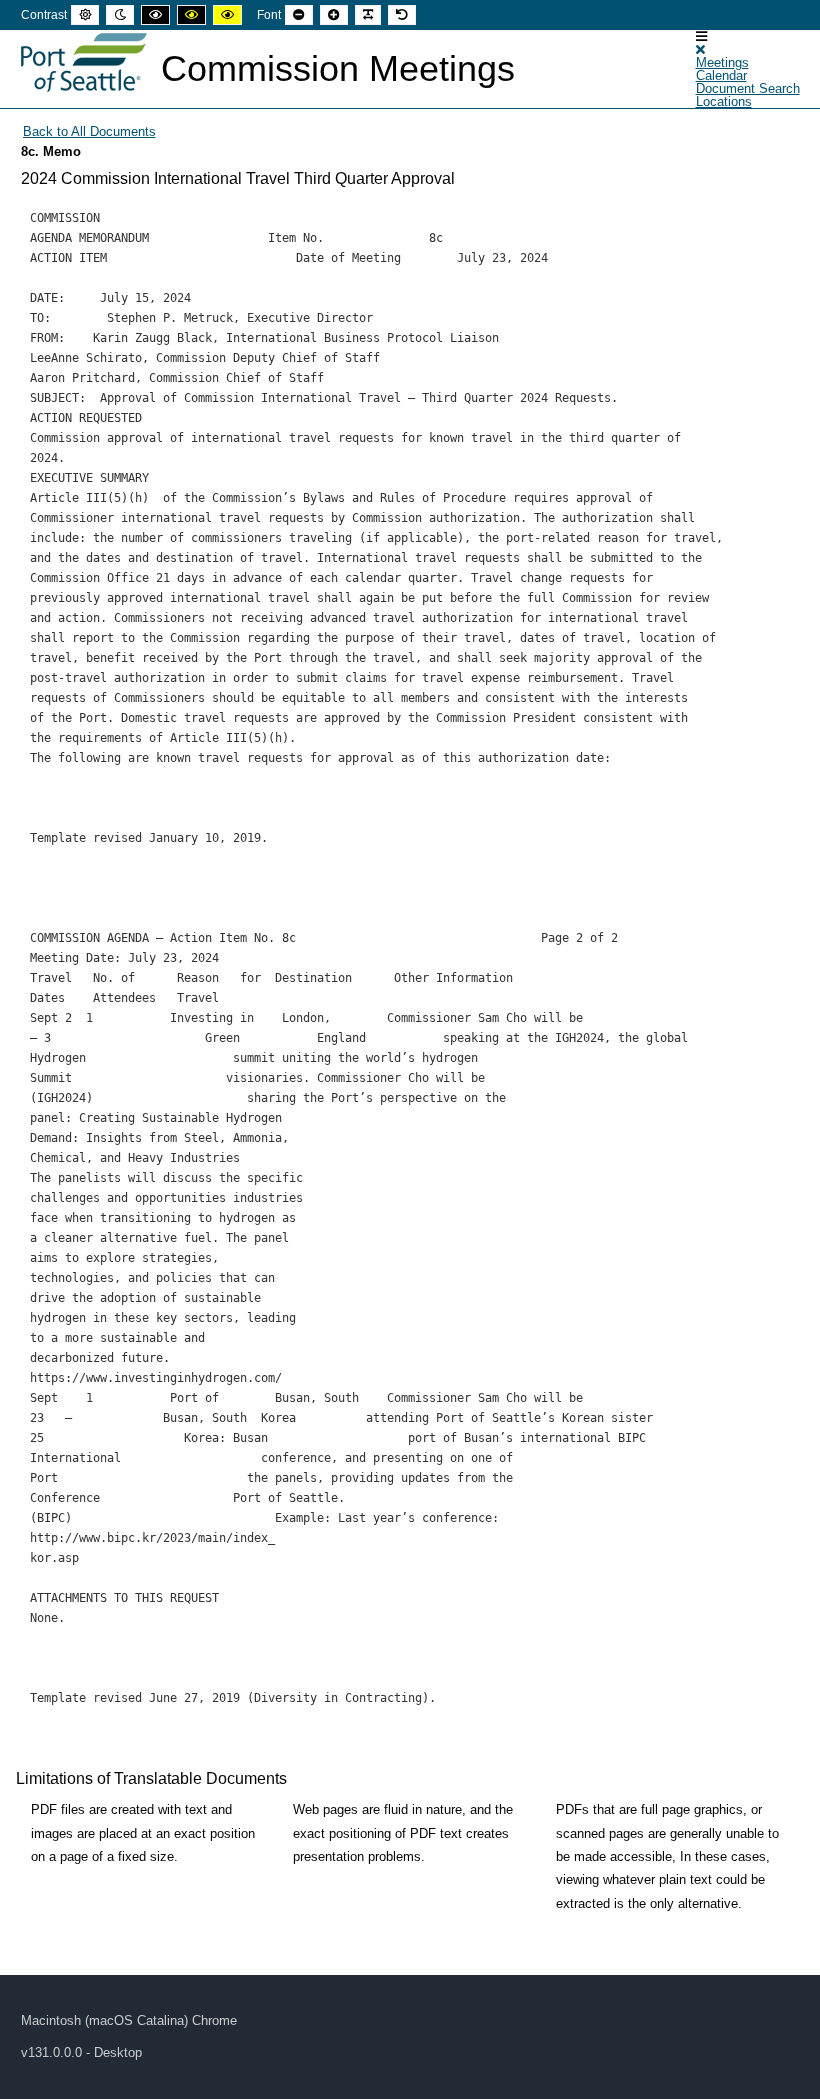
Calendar (721, 75)
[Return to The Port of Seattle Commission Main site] (84, 63)
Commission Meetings (338, 69)
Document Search (748, 88)
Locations (724, 101)
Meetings (722, 62)
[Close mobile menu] (700, 49)
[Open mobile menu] (701, 36)
